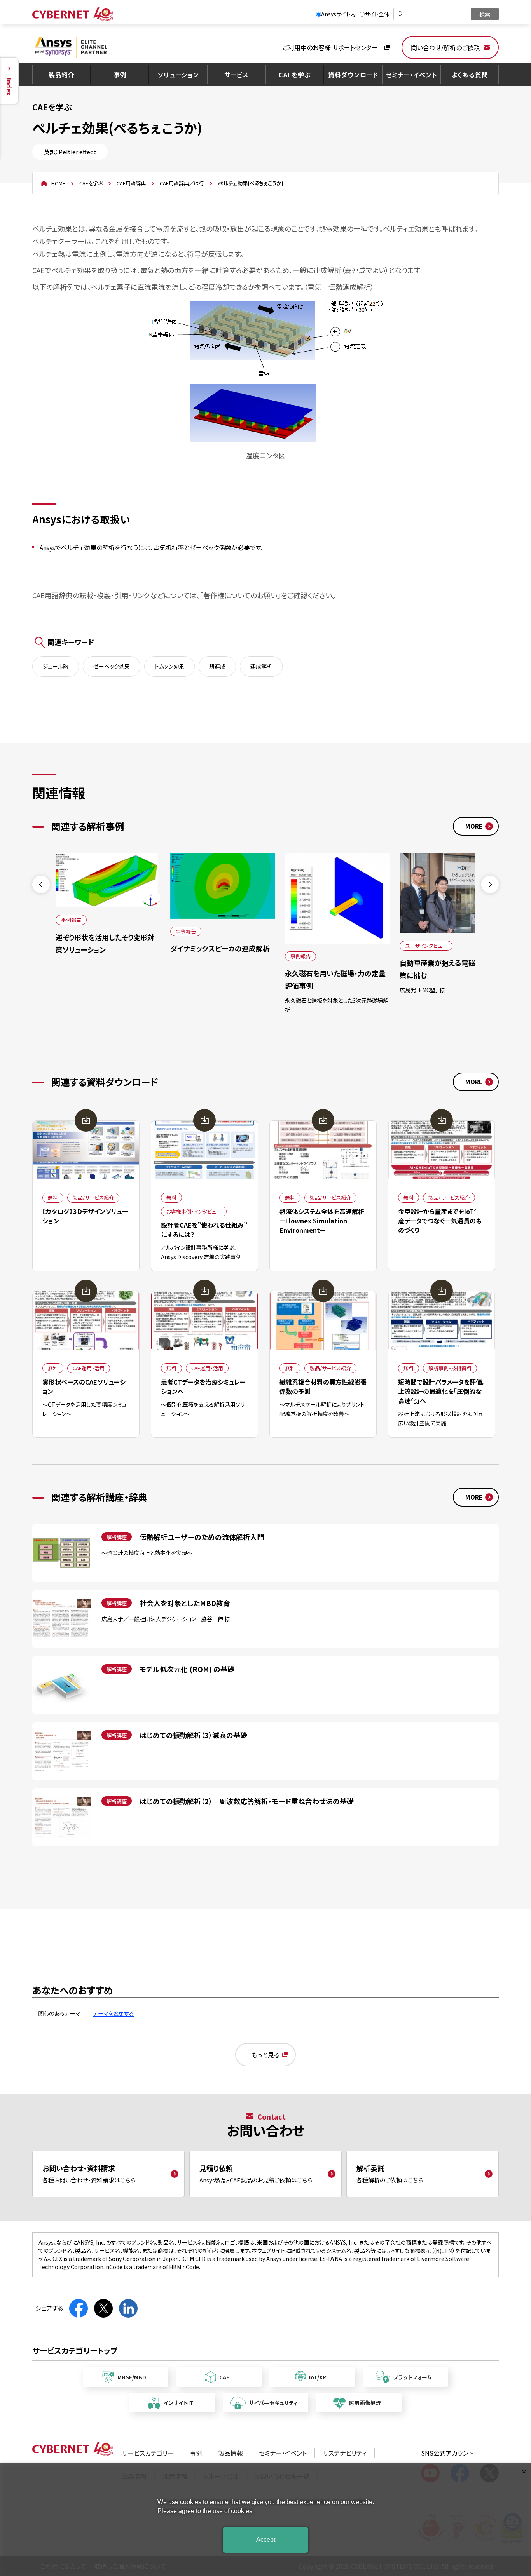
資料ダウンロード (353, 75)
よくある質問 (470, 75)
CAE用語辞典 (131, 183)
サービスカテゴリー (148, 2453)
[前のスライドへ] (41, 884)
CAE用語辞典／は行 (182, 183)
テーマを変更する (114, 2013)
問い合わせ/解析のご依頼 (445, 47)
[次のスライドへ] (490, 884)
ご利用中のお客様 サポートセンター (330, 47)
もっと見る (265, 2055)
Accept (266, 2540)
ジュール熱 (56, 666)
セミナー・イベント (411, 75)
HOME (58, 183)
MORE (474, 826)
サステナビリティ (345, 2453)
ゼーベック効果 (112, 666)
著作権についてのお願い (240, 595)
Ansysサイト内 (338, 14)
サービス (237, 75)
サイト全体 (377, 14)
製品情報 (231, 2453)
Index (9, 87)
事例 (120, 75)
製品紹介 (62, 75)
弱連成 (217, 666)
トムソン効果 (169, 666)
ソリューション (178, 75)
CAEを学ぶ (295, 75)
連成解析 (261, 666)
